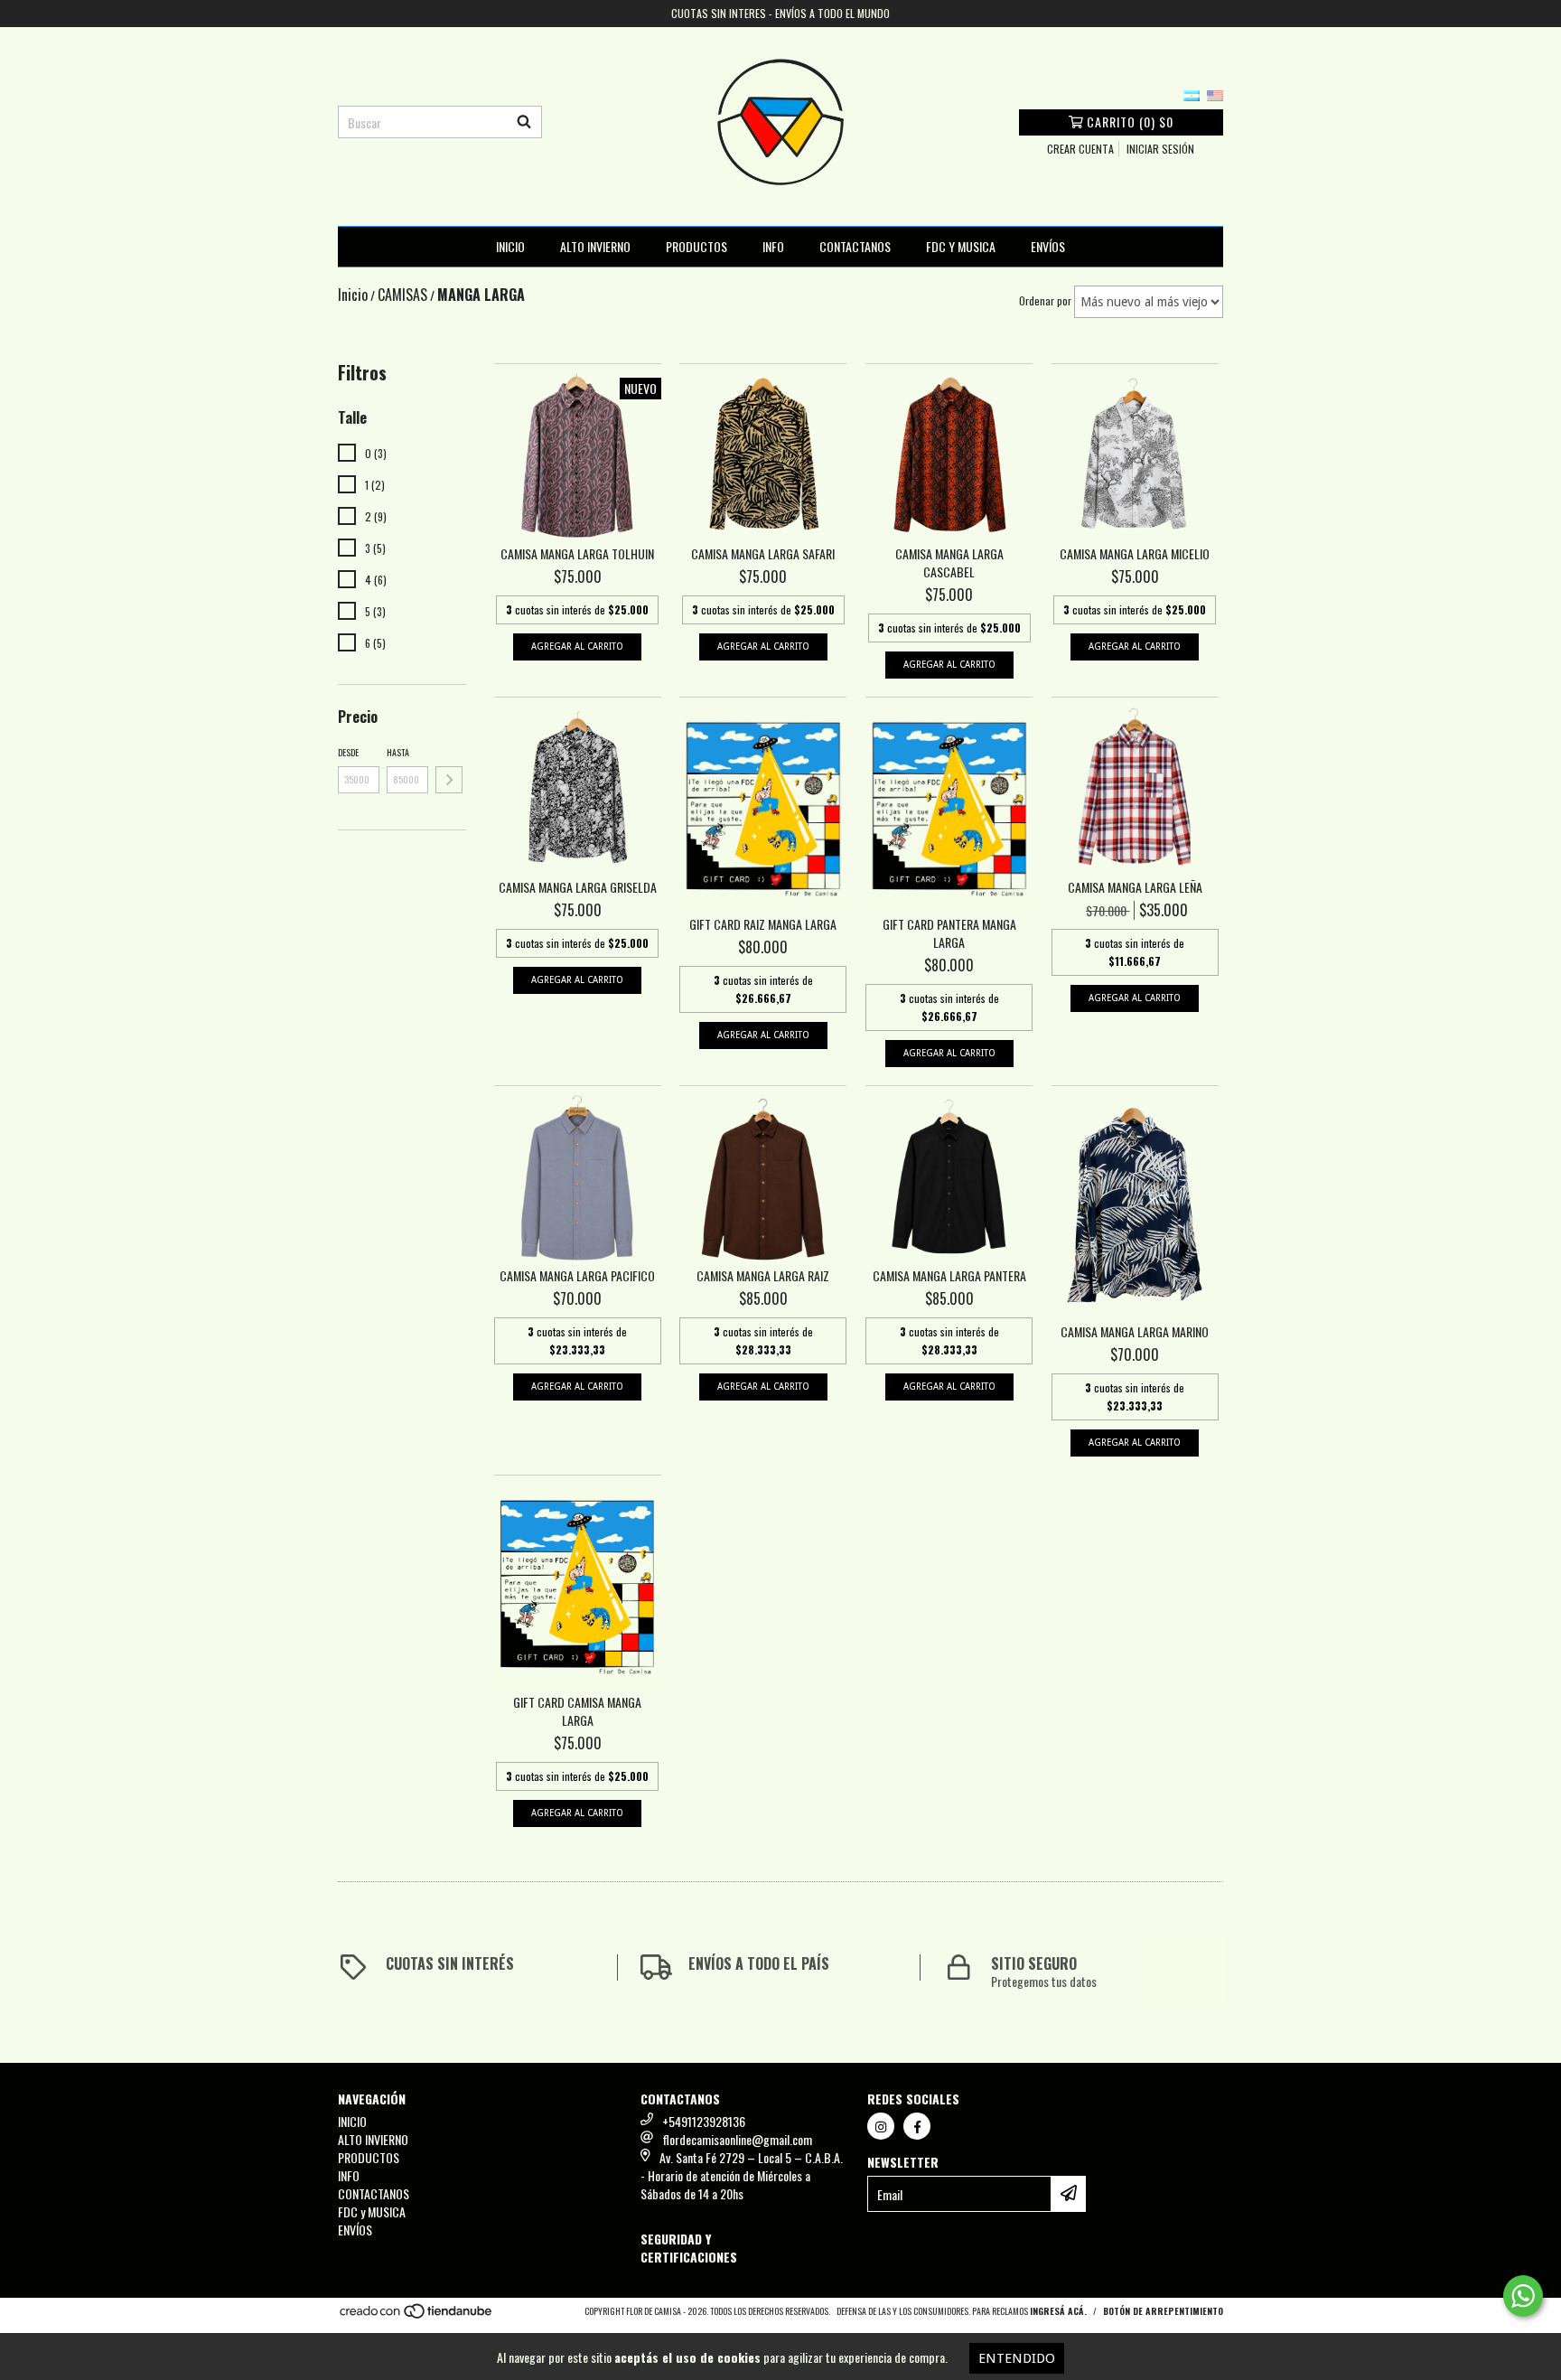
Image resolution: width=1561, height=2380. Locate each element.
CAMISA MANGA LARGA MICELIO (1135, 554)
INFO (773, 246)
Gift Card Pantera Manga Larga (949, 933)
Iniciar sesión (1160, 149)
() (1130, 122)
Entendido (1017, 2358)
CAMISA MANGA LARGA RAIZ (763, 1276)
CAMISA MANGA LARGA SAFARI (763, 554)
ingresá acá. (1058, 2311)
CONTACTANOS (855, 246)
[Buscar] (524, 122)
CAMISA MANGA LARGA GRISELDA (578, 887)
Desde (348, 752)
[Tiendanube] (417, 2316)
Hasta (398, 752)
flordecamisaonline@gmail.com (737, 2139)
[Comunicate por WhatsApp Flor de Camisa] (1523, 2296)
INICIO (510, 246)
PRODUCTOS (696, 246)
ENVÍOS (1048, 246)
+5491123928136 (704, 2121)
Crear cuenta (1080, 149)
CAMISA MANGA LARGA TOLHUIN (577, 554)
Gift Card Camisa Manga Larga (577, 1711)
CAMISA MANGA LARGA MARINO (1135, 1332)
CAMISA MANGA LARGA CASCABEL (949, 563)
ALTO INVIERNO (595, 246)
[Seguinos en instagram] (881, 2126)
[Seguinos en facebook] (917, 2126)
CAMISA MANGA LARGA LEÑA (1135, 887)
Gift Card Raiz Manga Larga (763, 924)
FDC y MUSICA (961, 246)
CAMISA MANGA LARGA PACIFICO (577, 1276)
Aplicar (449, 780)
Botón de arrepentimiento (1163, 2311)
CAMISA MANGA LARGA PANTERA (949, 1276)
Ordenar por (1045, 300)
